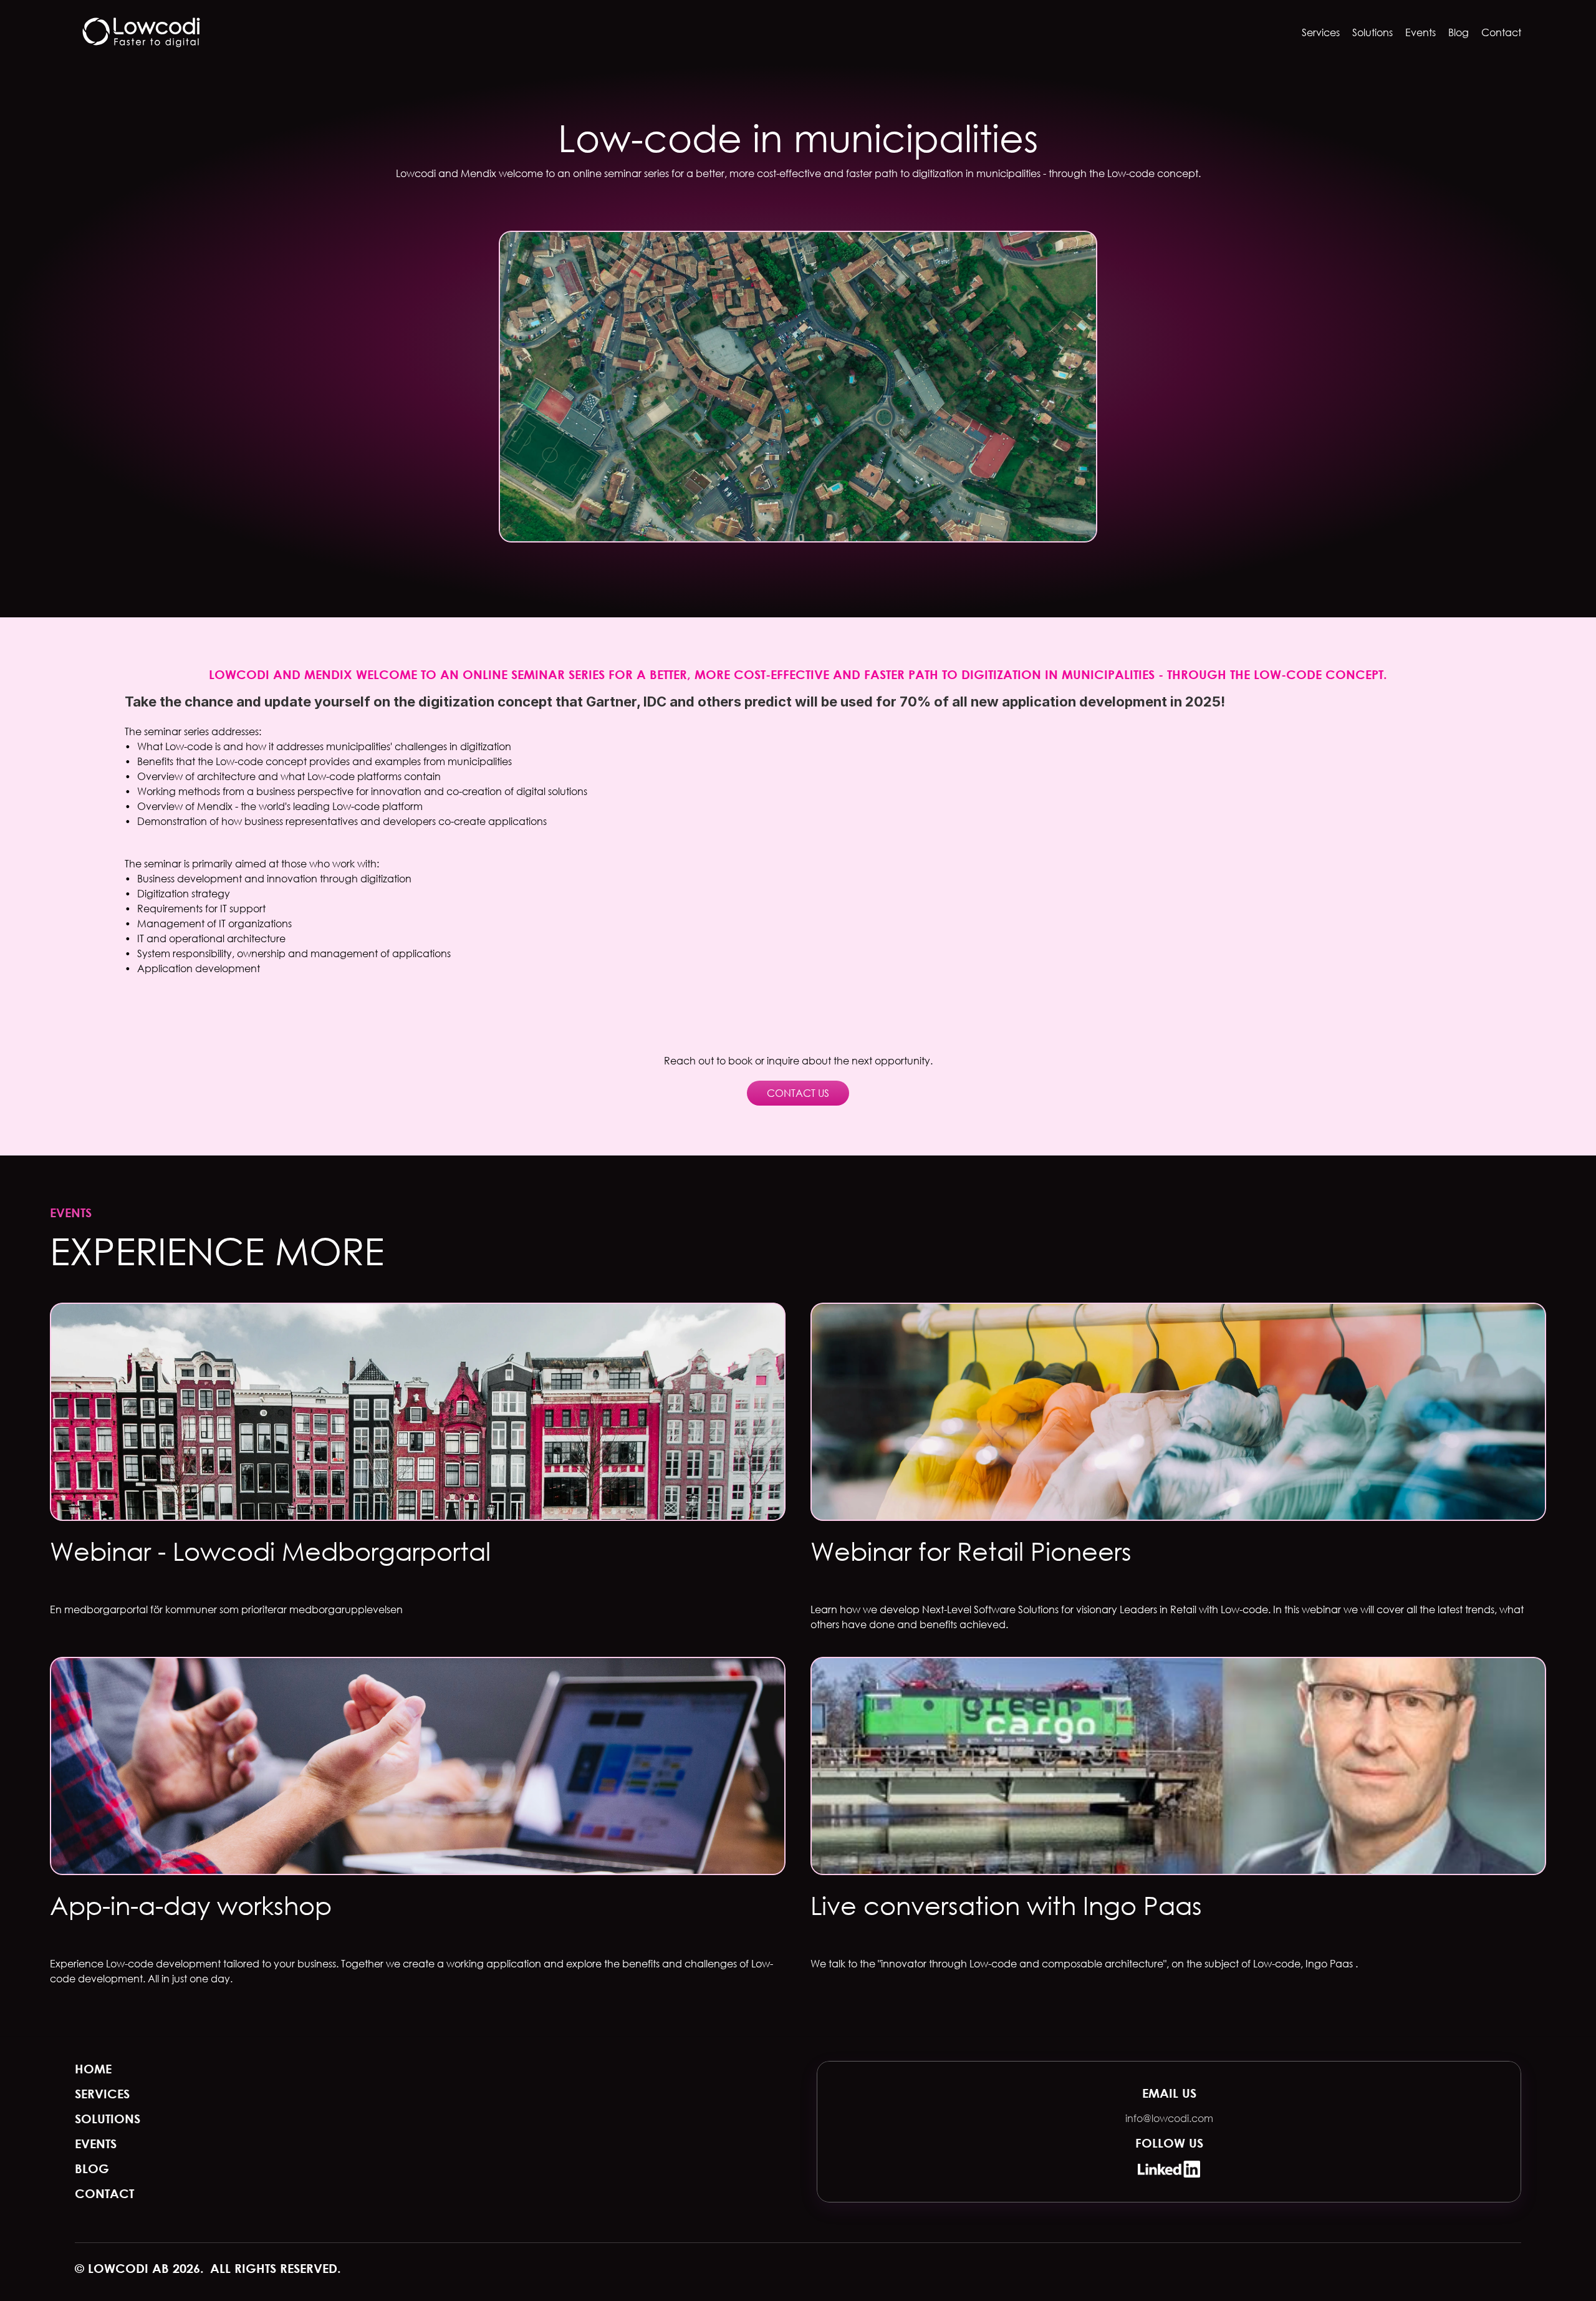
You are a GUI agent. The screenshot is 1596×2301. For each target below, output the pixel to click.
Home (93, 2069)
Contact (1501, 32)
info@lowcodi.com (1169, 2118)
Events (1421, 32)
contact (104, 2193)
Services (1321, 32)
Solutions (1372, 32)
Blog (1459, 32)
